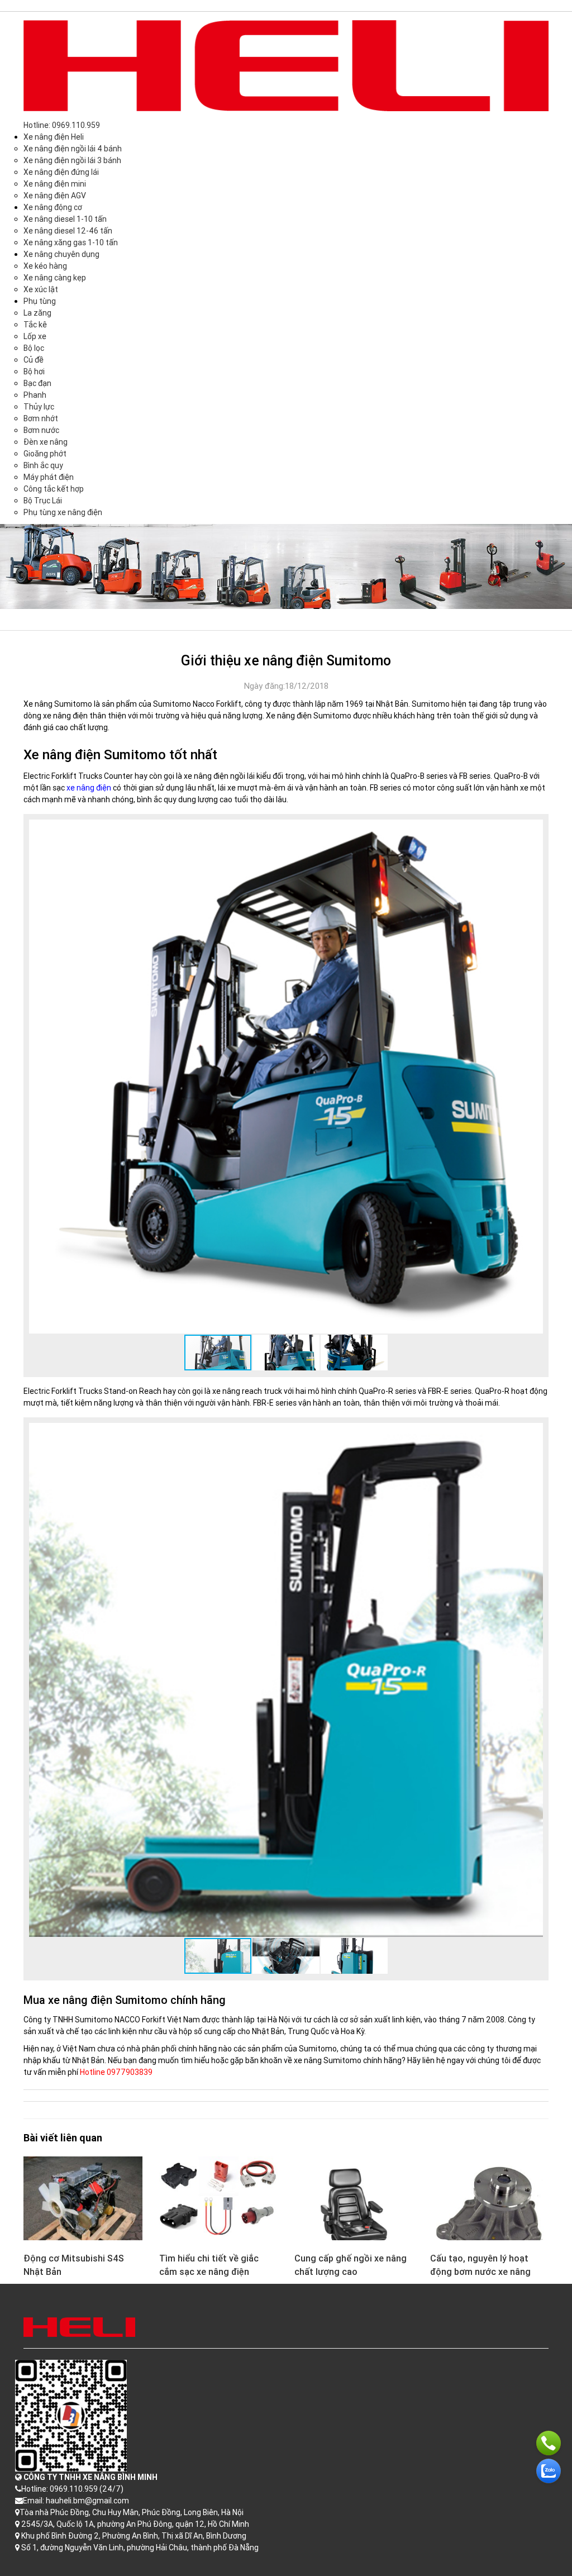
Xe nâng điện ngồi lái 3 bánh (72, 160)
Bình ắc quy (43, 465)
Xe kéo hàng (45, 266)
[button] (533, 830)
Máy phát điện (49, 477)
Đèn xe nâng (46, 442)
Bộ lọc (34, 348)
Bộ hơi (34, 372)
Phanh (35, 395)
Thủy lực (39, 407)
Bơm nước (41, 430)
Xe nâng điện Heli (54, 137)
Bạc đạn (37, 383)
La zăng (37, 313)
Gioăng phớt (45, 454)
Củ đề (34, 360)
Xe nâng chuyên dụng (61, 254)
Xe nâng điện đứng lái (61, 172)
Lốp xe (35, 336)
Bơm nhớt (41, 418)
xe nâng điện (89, 788)
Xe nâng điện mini (55, 184)
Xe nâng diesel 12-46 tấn (68, 231)
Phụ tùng (40, 301)
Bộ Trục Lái (43, 501)
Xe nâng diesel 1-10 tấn (65, 219)
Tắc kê (35, 325)
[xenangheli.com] (286, 65)
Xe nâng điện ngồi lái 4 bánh (73, 149)
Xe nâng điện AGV (55, 196)
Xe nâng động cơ (53, 207)
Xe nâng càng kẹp (55, 278)
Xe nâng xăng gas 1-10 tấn (71, 242)
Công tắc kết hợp (54, 489)
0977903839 (130, 2072)
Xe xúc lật (41, 289)
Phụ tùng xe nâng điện (63, 512)
